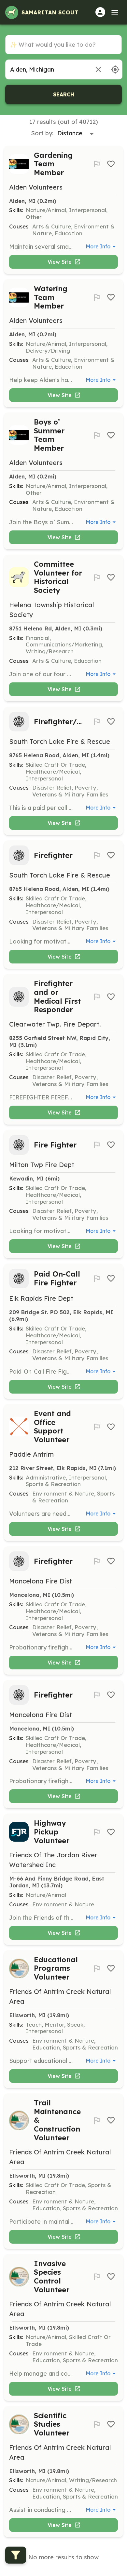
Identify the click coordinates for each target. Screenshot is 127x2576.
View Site (60, 262)
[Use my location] (115, 69)
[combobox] (47, 69)
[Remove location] (98, 69)
